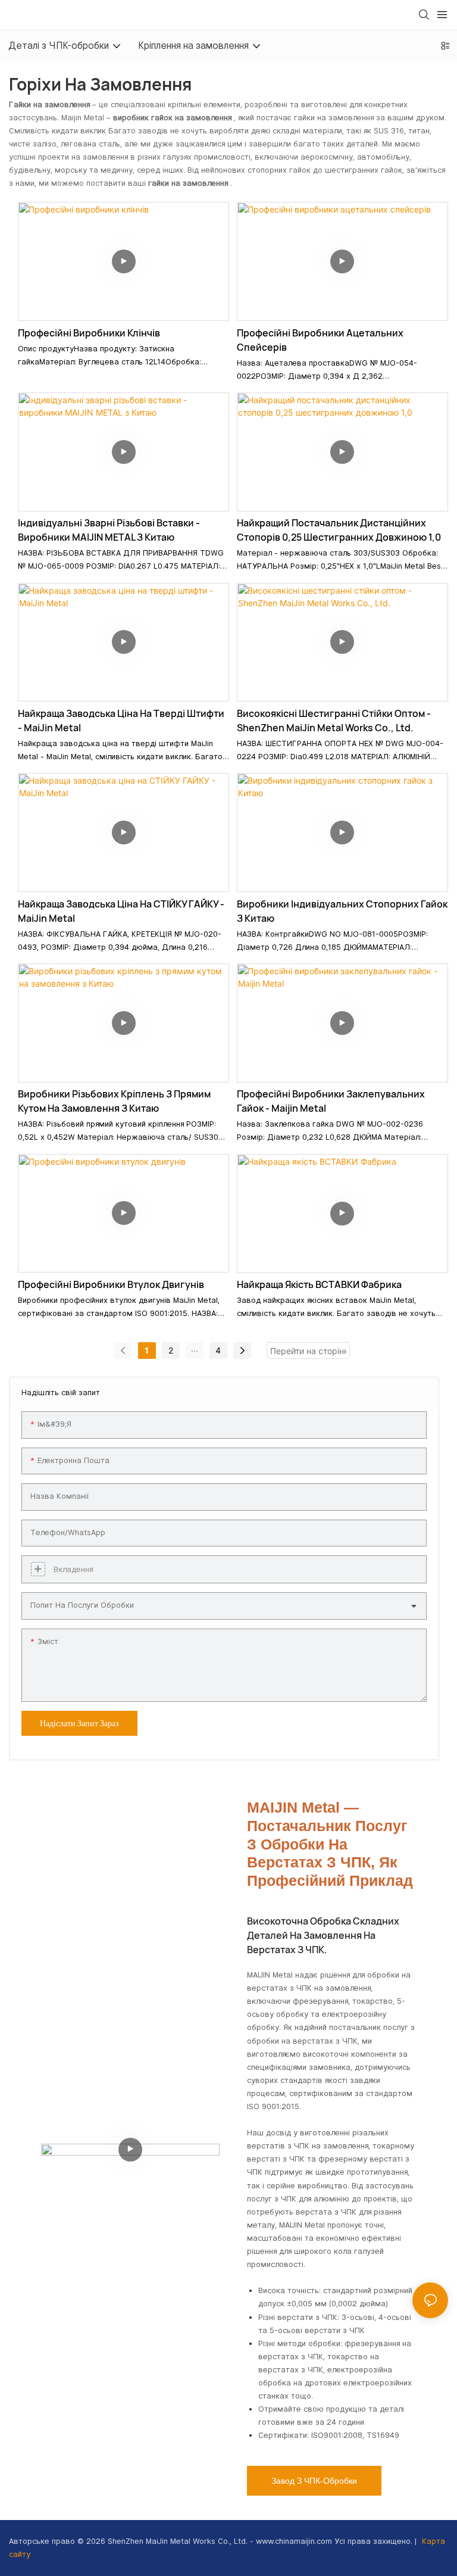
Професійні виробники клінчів (89, 333)
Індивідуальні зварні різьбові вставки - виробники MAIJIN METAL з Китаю (109, 530)
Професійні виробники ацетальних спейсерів (320, 340)
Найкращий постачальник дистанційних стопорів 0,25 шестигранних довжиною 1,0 (339, 530)
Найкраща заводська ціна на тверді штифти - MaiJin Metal (121, 721)
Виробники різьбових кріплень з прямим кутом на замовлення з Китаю (114, 1101)
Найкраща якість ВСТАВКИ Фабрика (319, 1284)
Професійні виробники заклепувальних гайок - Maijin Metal (331, 1101)
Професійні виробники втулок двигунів (111, 1284)
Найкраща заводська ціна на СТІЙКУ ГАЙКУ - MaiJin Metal (121, 911)
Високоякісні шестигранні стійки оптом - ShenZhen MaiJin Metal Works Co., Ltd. (334, 721)
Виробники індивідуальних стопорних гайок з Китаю (342, 911)
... (195, 1348)
